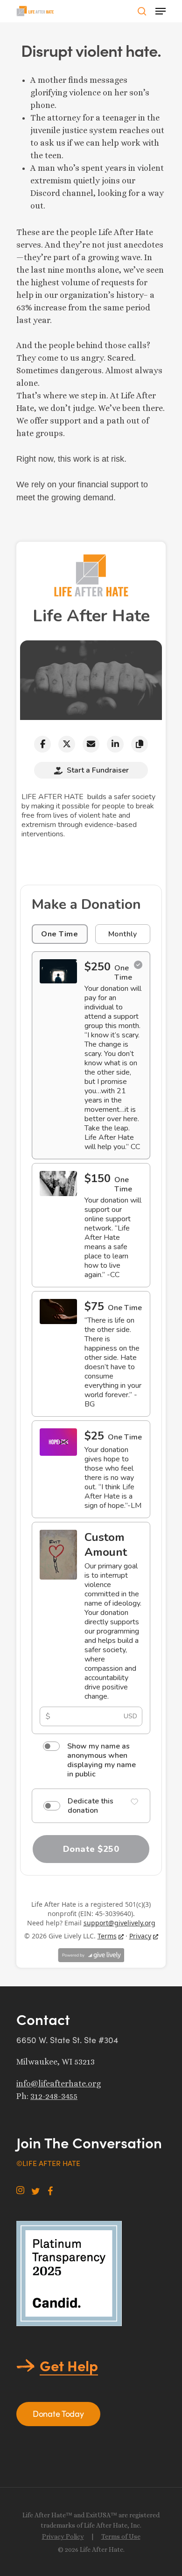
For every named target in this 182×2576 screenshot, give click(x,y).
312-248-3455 (54, 2096)
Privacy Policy (63, 2536)
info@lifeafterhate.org (59, 2084)
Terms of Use (121, 2536)
